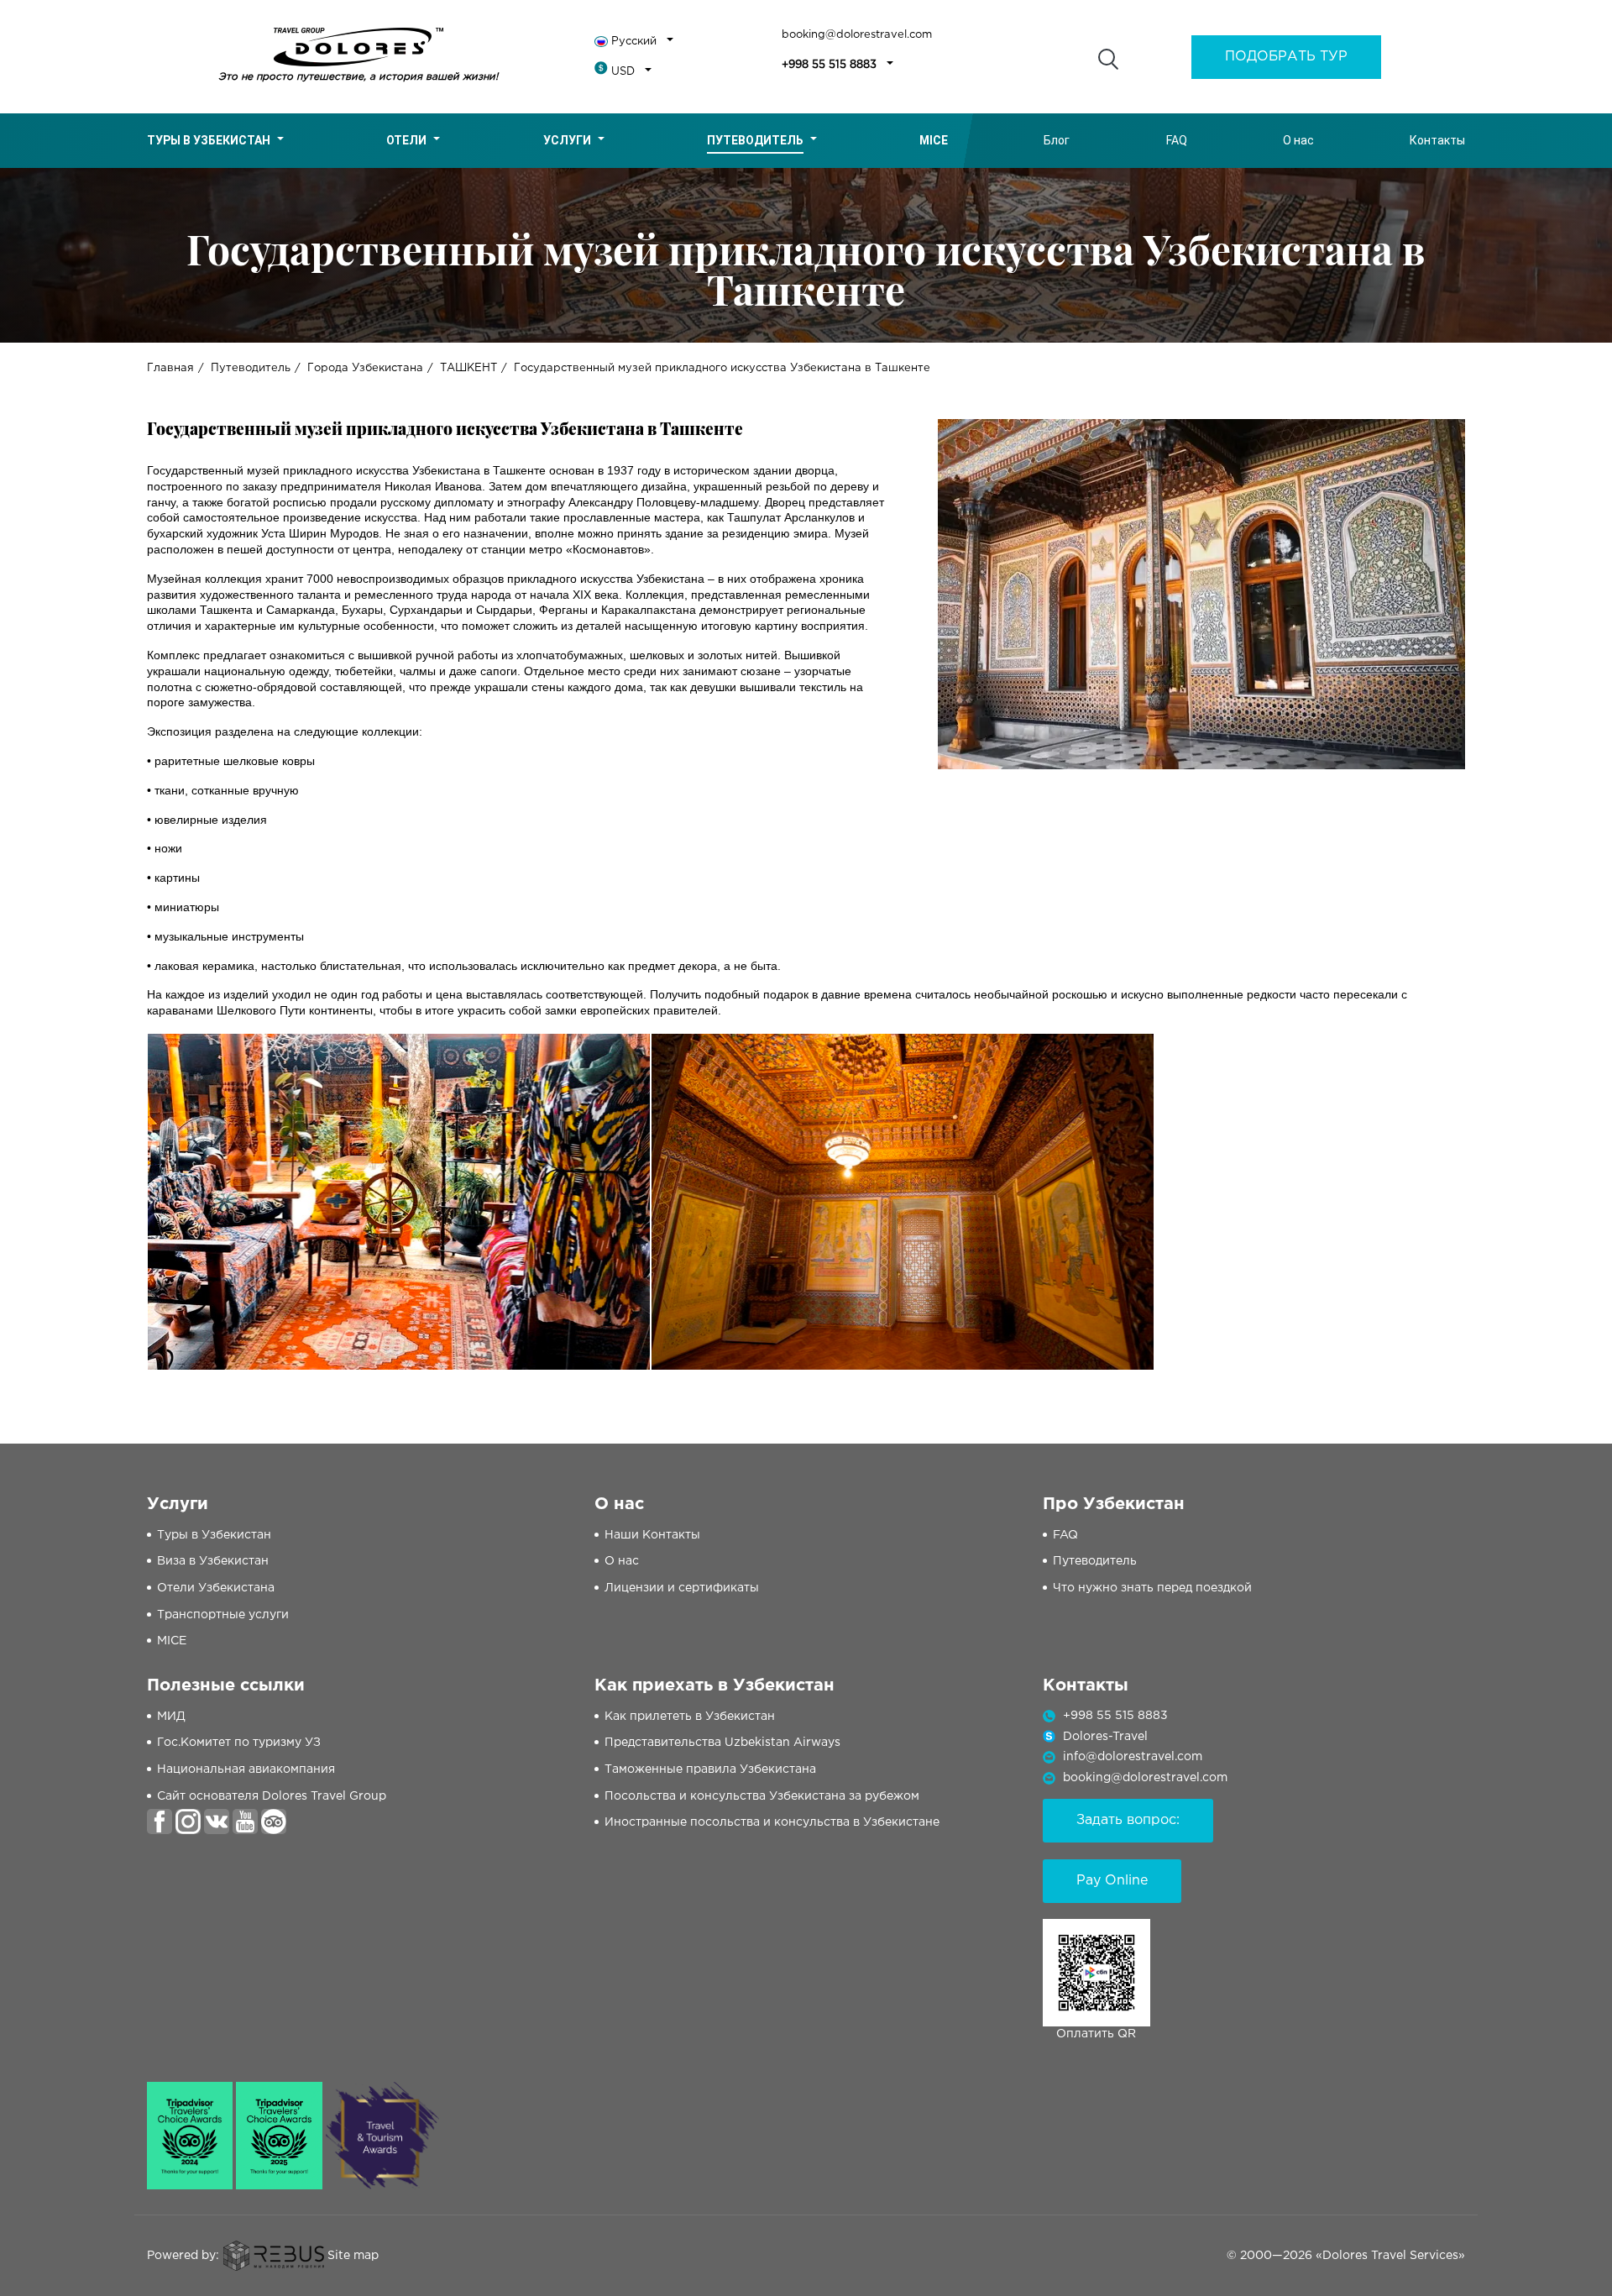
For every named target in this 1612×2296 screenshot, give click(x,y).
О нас (1298, 140)
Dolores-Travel (1105, 1737)
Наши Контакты (652, 1535)
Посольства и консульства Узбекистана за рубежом (762, 1796)
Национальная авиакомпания (246, 1769)
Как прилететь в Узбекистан (690, 1717)
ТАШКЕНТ (468, 368)
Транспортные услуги (223, 1615)
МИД (171, 1717)
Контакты (1437, 140)
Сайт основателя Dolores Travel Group (272, 1796)
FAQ (1177, 140)
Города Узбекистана (365, 368)
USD (623, 72)
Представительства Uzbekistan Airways (722, 1743)
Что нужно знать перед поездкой (1152, 1588)
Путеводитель (755, 140)
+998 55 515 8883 (829, 65)
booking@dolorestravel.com (857, 35)
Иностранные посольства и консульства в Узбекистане (772, 1822)
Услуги (567, 140)
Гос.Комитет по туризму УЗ (239, 1743)
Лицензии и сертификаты (682, 1588)
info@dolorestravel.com (1133, 1757)
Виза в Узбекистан (213, 1561)
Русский (634, 42)
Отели (406, 140)
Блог (1057, 140)
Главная (170, 368)
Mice (934, 140)
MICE (172, 1641)
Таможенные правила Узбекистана (710, 1769)
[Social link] (160, 1822)
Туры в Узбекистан (209, 140)
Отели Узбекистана (216, 1588)
